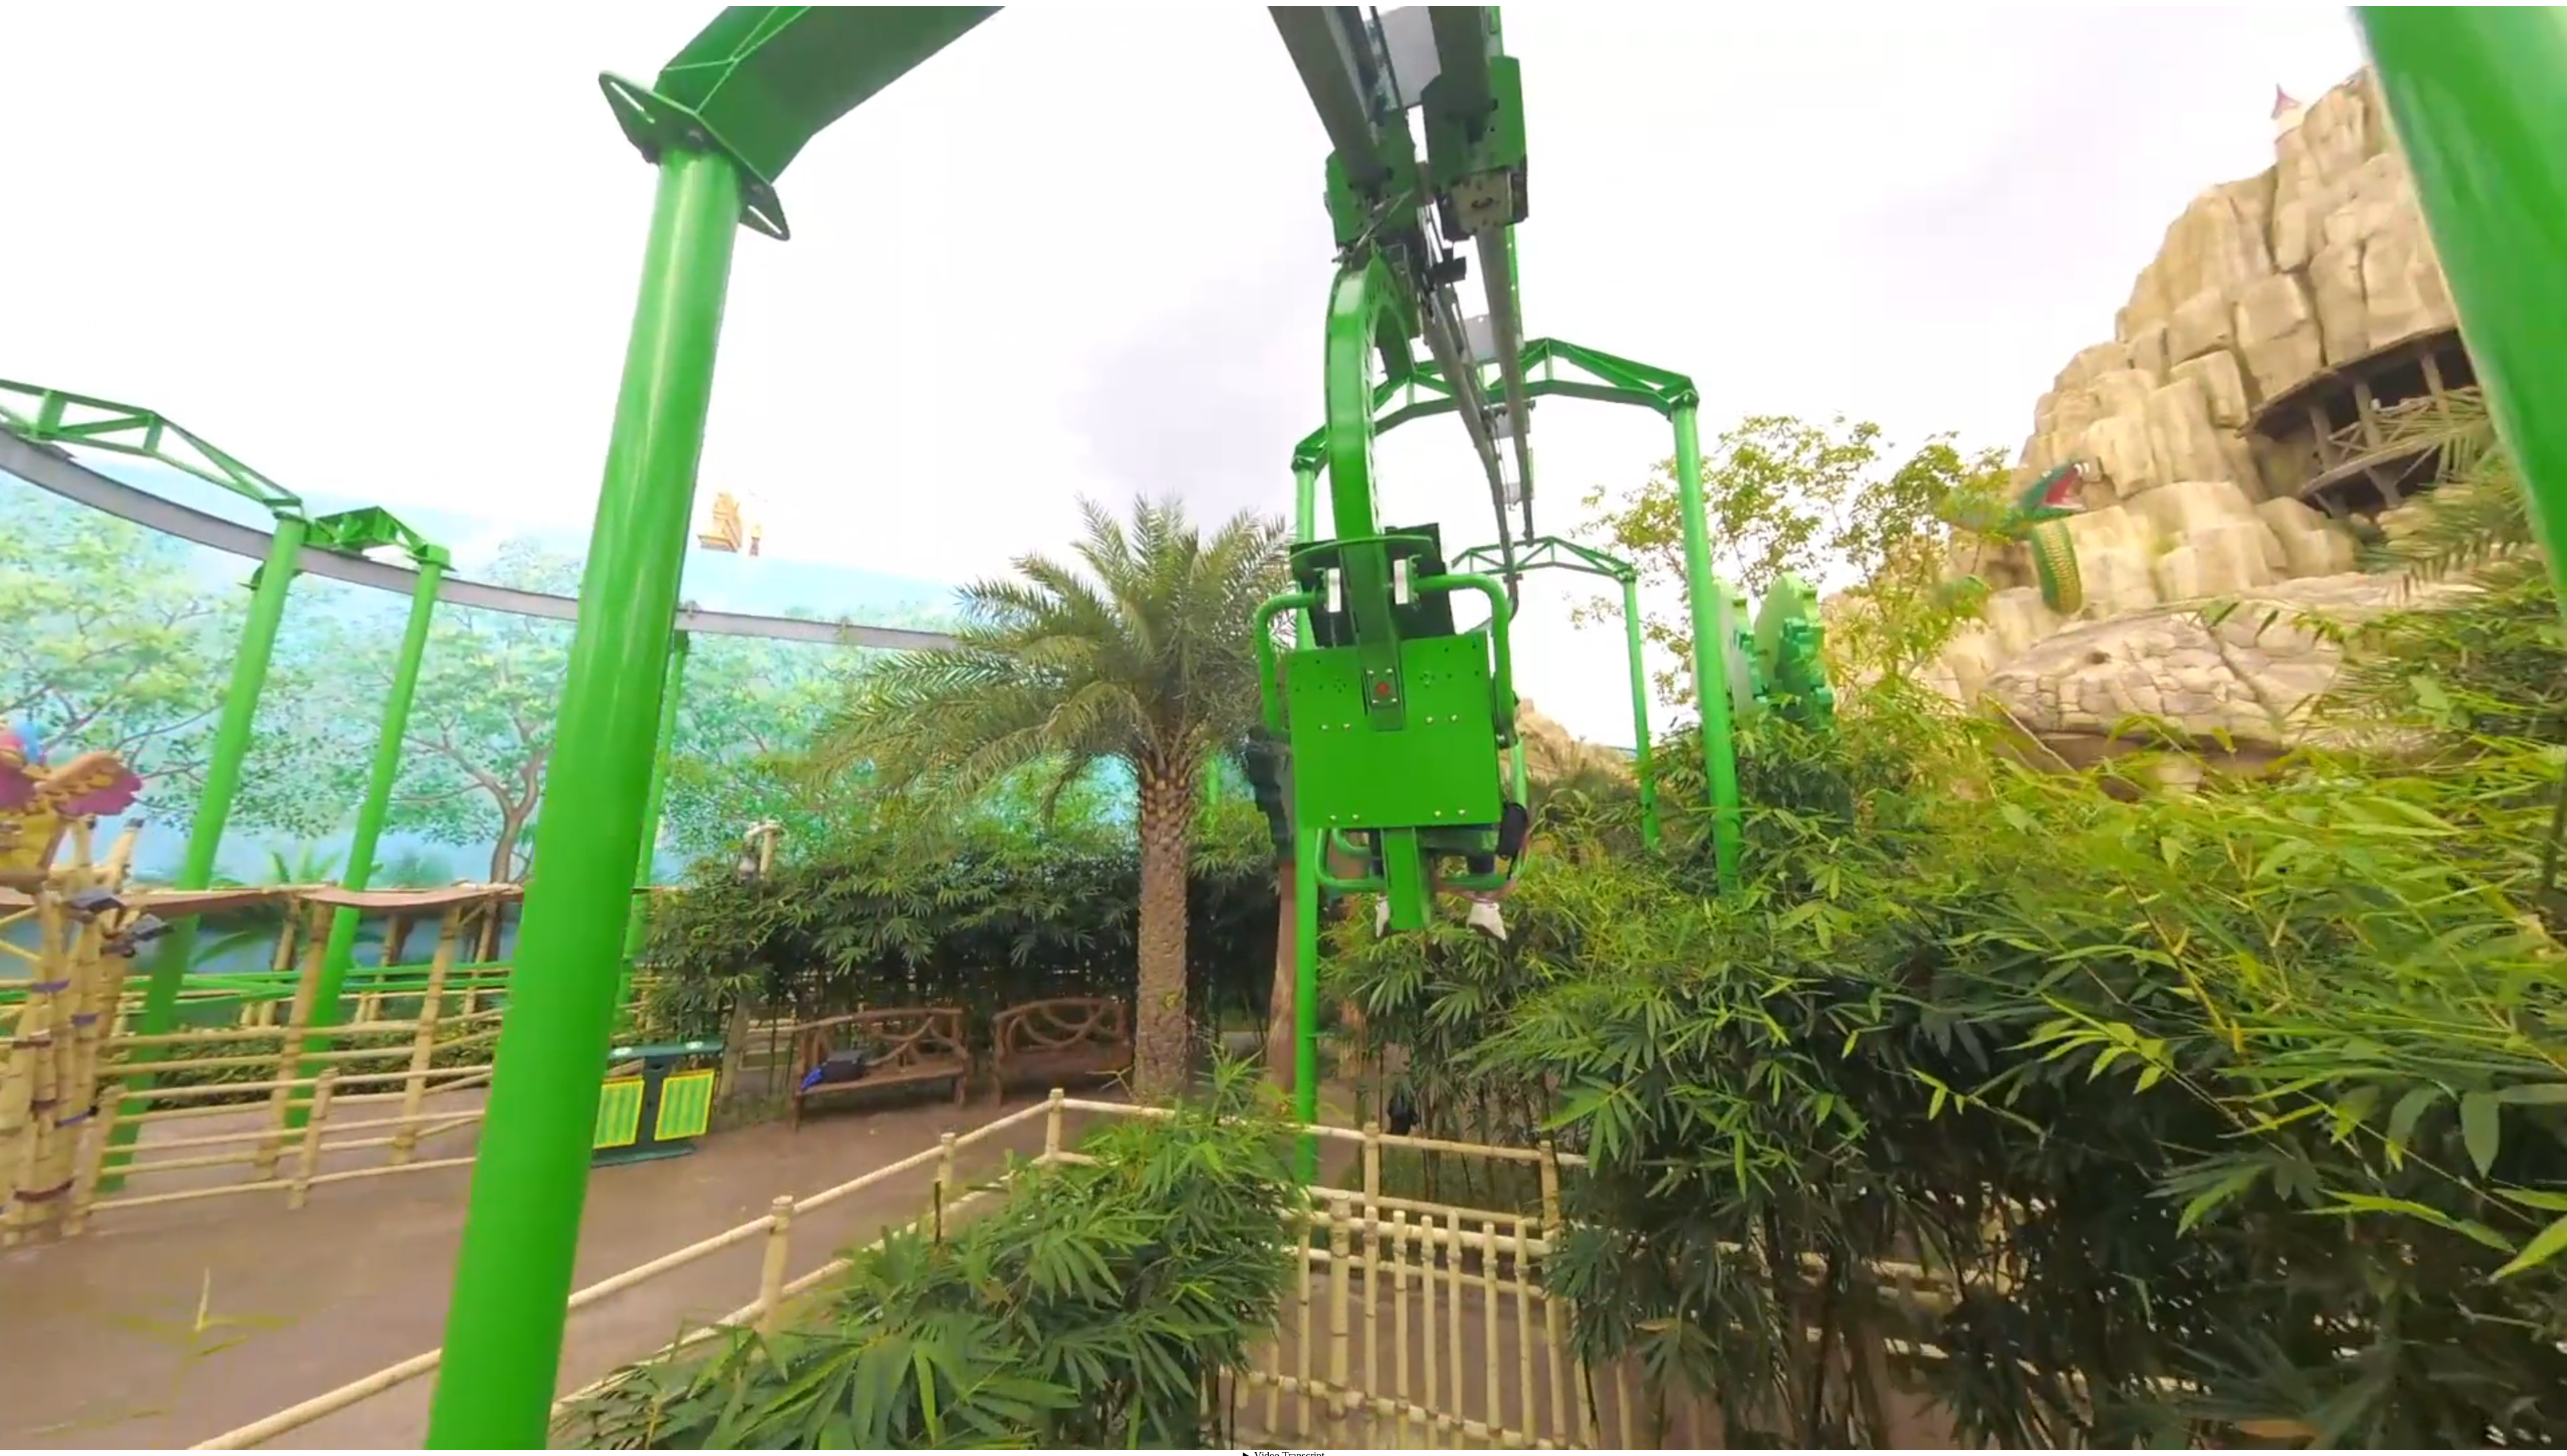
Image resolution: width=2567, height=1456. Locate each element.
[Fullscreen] (2487, 1426)
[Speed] (2439, 1426)
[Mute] (2391, 1426)
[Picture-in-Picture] (2463, 1426)
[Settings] (2415, 1426)
